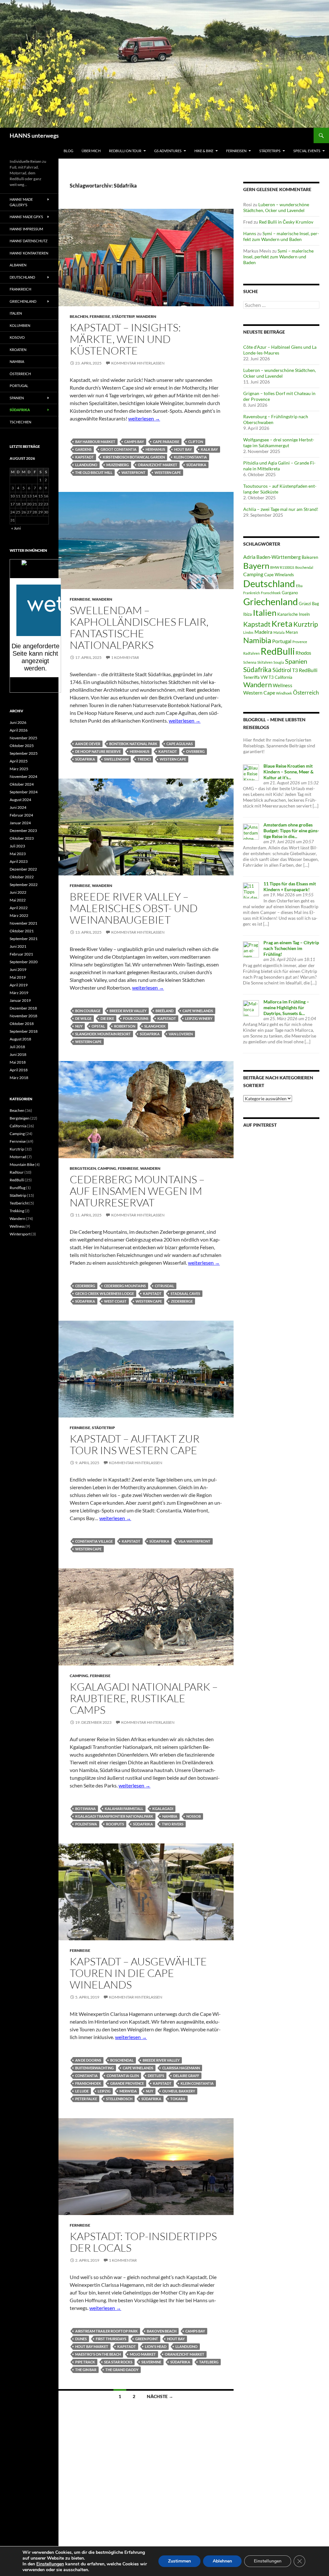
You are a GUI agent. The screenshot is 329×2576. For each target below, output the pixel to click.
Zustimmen (179, 2561)
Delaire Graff (186, 2076)
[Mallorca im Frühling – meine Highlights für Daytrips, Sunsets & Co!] (251, 1007)
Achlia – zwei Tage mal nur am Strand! (281, 509)
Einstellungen (50, 2564)
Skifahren (265, 662)
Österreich (306, 692)
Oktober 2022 (22, 877)
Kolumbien (20, 325)
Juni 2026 (18, 722)
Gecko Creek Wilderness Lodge (105, 1293)
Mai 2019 (18, 977)
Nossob (194, 1816)
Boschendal (122, 2060)
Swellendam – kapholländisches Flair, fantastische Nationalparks (139, 628)
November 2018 (23, 1016)
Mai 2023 (18, 854)
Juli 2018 (17, 1047)
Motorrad (18, 1157)
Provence (300, 642)
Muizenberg (118, 465)
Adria (249, 557)
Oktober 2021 (22, 931)
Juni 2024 (18, 807)
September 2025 (24, 753)
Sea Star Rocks (118, 2362)
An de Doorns (88, 2060)
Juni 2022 (18, 892)
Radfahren (251, 653)
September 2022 (24, 885)
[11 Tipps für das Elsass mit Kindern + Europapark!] (251, 890)
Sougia (279, 662)
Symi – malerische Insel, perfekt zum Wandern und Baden (281, 236)
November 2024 (23, 776)
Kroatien (18, 350)
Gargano (290, 593)
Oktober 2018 (22, 1024)
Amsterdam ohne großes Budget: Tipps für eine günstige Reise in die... (291, 831)
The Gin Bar (86, 2370)
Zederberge (182, 1301)
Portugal (282, 641)
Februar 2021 (21, 954)
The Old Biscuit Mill (94, 472)
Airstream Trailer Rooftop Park (107, 2331)
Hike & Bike (204, 151)
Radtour (17, 1172)
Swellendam (116, 759)
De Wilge (83, 1018)
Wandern (146, 316)
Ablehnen (222, 2561)
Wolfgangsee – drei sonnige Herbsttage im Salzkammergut (279, 443)
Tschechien (20, 422)
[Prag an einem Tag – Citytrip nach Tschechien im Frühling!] (251, 949)
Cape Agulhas (180, 744)
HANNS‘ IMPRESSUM (26, 229)
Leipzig (104, 2091)
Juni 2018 (18, 1054)
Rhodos (303, 653)
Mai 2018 (18, 1062)
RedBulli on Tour (125, 151)
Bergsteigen (83, 1168)
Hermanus (155, 449)
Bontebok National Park (133, 744)
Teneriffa (251, 677)
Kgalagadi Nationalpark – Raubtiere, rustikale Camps (144, 1698)
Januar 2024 (20, 823)
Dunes (81, 2339)
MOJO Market (143, 2354)
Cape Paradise (166, 442)
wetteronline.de (43, 689)
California (18, 1126)
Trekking (17, 1211)
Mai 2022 (18, 900)
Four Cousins (136, 1018)
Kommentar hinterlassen (138, 363)
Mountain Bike (22, 1164)
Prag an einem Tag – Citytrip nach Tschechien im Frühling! (291, 948)
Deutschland (269, 584)
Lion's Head (156, 2346)
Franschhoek (88, 2083)
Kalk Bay (209, 449)
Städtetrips (270, 151)
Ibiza (248, 614)
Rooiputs (115, 1824)
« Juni (16, 528)
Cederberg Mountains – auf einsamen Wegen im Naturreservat (137, 1191)
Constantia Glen (123, 2076)
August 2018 (20, 1039)
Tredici (144, 759)
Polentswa (86, 1824)
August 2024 (20, 800)
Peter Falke (86, 2099)
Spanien (296, 661)
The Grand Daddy (122, 2370)
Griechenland (271, 601)
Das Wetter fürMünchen (36, 572)
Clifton (196, 442)
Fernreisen (236, 151)
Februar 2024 (21, 815)
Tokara (178, 2099)
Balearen (310, 557)
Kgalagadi (163, 1809)
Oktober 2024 (22, 784)
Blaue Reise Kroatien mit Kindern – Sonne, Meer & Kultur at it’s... (289, 772)
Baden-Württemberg (279, 557)
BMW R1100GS (282, 567)
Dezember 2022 (23, 869)
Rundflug (18, 1188)
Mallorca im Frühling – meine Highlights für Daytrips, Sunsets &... (286, 1007)
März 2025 (19, 769)
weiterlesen (144, 418)
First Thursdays (111, 2339)
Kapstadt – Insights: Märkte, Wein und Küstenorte (125, 339)
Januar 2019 (20, 1000)
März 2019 (19, 993)
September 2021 (24, 939)
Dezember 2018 (23, 1008)
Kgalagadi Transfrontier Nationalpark (114, 1816)
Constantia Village (94, 1541)
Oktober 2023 (22, 838)
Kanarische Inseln (293, 614)
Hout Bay (183, 449)
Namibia (170, 1816)
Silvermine (151, 2362)
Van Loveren (181, 1034)
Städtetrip (123, 316)
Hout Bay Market (92, 2346)
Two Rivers (173, 1824)
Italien (265, 613)
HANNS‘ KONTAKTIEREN (29, 253)
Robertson (125, 1026)
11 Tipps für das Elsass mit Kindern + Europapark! (290, 886)
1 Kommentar (125, 657)
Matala (279, 632)
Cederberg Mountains (125, 1286)
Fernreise (100, 316)
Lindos (248, 632)
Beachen (79, 316)
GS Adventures (168, 151)
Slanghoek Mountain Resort (103, 1034)
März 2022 (19, 915)
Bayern (256, 566)
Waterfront (133, 472)
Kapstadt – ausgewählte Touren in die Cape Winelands (138, 1973)
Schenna (250, 662)
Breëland (164, 1011)
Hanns (250, 233)
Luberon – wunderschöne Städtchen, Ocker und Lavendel (276, 207)
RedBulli (278, 651)
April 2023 (19, 861)
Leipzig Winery (199, 1018)
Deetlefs (156, 2076)
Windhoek (284, 693)
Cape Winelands (198, 1011)
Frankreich (252, 593)
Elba (299, 586)
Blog (68, 151)
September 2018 (24, 1031)
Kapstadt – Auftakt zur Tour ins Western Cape (135, 1444)
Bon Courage (88, 1011)
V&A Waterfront (194, 1541)
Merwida (128, 2091)
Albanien (18, 265)
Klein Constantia (190, 457)
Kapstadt (84, 457)
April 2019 (19, 985)
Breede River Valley (128, 1011)
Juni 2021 (18, 946)
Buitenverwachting (94, 2068)
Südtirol (282, 670)
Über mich (91, 151)
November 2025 (23, 738)
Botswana (85, 1809)
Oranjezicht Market (158, 465)
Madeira (263, 632)
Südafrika (196, 465)
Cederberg (85, 1286)
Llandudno (86, 465)
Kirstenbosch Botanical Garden (134, 457)
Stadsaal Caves (185, 1293)
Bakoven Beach (162, 2331)
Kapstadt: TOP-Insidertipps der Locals (143, 2242)
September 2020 (24, 962)
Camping (107, 1168)
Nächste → (160, 2396)
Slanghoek (155, 1026)
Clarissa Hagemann (181, 2068)
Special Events (307, 151)
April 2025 (19, 761)
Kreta (282, 623)
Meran (292, 632)
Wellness (283, 685)
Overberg (195, 751)
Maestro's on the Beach (98, 2354)
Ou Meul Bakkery (179, 2091)
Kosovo (17, 337)
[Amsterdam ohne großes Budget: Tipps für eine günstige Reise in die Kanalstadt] (251, 831)
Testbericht (19, 1203)
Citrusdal (164, 1286)
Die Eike (107, 1018)
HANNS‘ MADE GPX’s (26, 217)
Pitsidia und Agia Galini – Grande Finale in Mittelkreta (279, 466)
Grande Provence (127, 2083)
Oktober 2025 (22, 746)
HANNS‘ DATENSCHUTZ (29, 241)
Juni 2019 (18, 969)
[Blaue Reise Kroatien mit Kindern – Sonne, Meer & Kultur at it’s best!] (251, 772)
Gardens (83, 449)
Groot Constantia (119, 449)
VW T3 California (276, 677)
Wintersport (20, 1234)
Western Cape (168, 472)
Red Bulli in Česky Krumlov (286, 222)
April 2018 (19, 1070)
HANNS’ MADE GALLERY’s (21, 202)
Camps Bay (134, 442)
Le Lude (82, 2091)
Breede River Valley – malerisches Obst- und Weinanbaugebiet (134, 908)
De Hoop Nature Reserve (98, 751)
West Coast (115, 1301)
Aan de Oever (88, 744)
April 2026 (19, 730)
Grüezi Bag (309, 604)
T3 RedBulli (305, 670)
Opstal (98, 1026)
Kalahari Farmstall (124, 1809)
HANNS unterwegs (34, 135)
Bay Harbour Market (95, 442)
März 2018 (19, 1078)
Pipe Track (85, 2362)
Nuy (79, 1026)
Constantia (86, 2076)
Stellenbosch (119, 2099)
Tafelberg (209, 2362)
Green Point (147, 2339)
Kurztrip (306, 624)
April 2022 (19, 908)
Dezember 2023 (23, 831)
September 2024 (24, 792)
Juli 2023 (17, 846)
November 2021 (23, 923)
